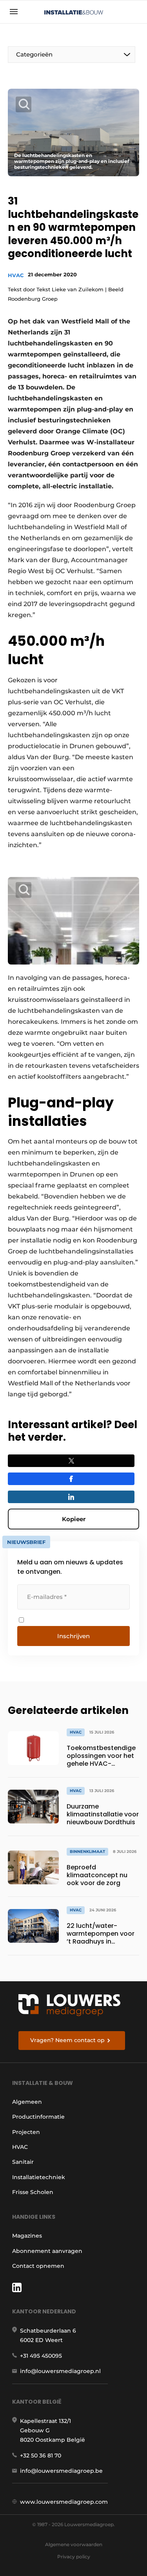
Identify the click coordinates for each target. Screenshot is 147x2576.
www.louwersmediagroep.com (64, 2502)
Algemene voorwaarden (74, 2544)
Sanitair (23, 2162)
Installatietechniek (39, 2177)
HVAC (16, 275)
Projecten (26, 2132)
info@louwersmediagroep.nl (60, 2371)
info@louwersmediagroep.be (61, 2471)
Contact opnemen (38, 2266)
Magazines (27, 2236)
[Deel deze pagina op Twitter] (71, 1461)
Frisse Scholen (33, 2192)
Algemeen (27, 2102)
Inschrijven (73, 1636)
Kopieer (74, 1519)
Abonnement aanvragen (47, 2251)
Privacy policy (74, 2557)
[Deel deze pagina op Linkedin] (71, 1497)
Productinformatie (38, 2117)
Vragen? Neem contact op (67, 2040)
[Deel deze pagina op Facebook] (71, 1479)
